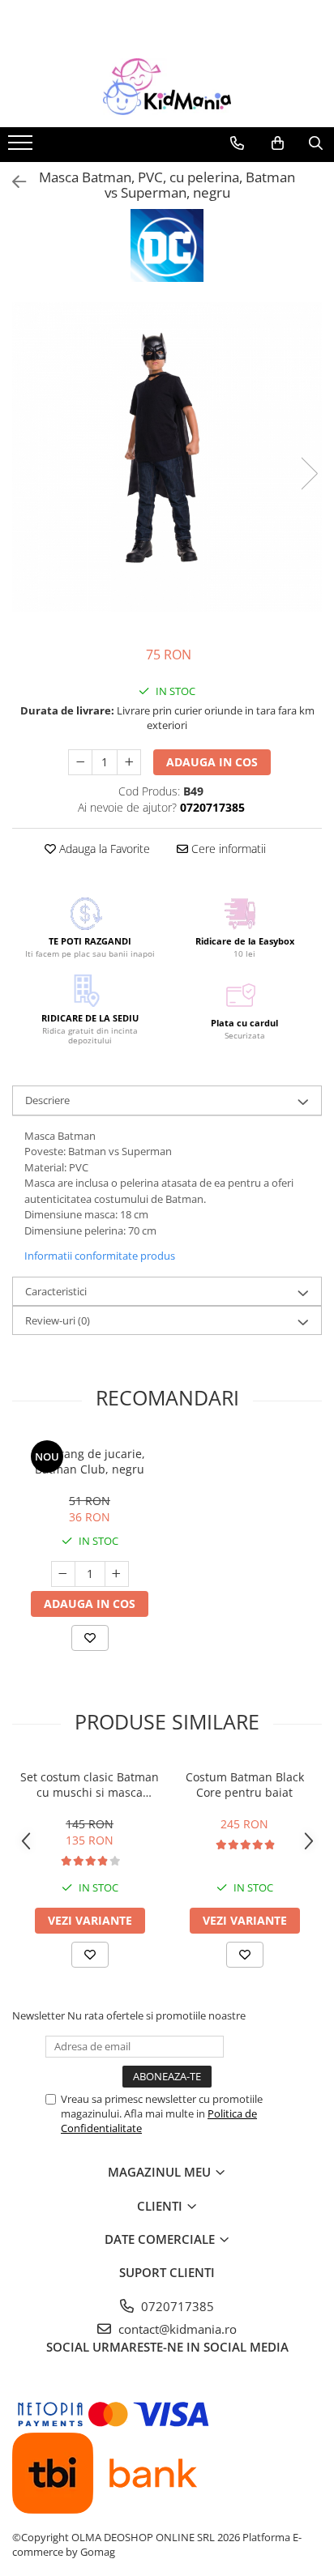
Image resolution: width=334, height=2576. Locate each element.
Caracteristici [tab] (56, 1291)
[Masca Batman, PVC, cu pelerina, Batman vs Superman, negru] (167, 457)
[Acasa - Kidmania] (167, 87)
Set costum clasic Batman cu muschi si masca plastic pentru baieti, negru (90, 1785)
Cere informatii (227, 849)
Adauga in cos (212, 762)
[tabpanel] (167, 457)
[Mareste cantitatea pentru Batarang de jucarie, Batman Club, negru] (117, 1574)
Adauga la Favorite (103, 849)
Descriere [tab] (47, 1100)
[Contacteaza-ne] (237, 143)
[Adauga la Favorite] (90, 1638)
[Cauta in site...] (316, 143)
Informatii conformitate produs (100, 1256)
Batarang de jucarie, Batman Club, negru (90, 1461)
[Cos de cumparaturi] (278, 143)
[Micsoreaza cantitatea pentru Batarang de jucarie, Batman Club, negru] (63, 1574)
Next (309, 473)
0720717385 (176, 2306)
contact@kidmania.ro (176, 2329)
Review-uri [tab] (58, 1320)
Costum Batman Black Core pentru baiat (245, 1785)
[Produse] (22, 147)
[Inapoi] (12, 182)
